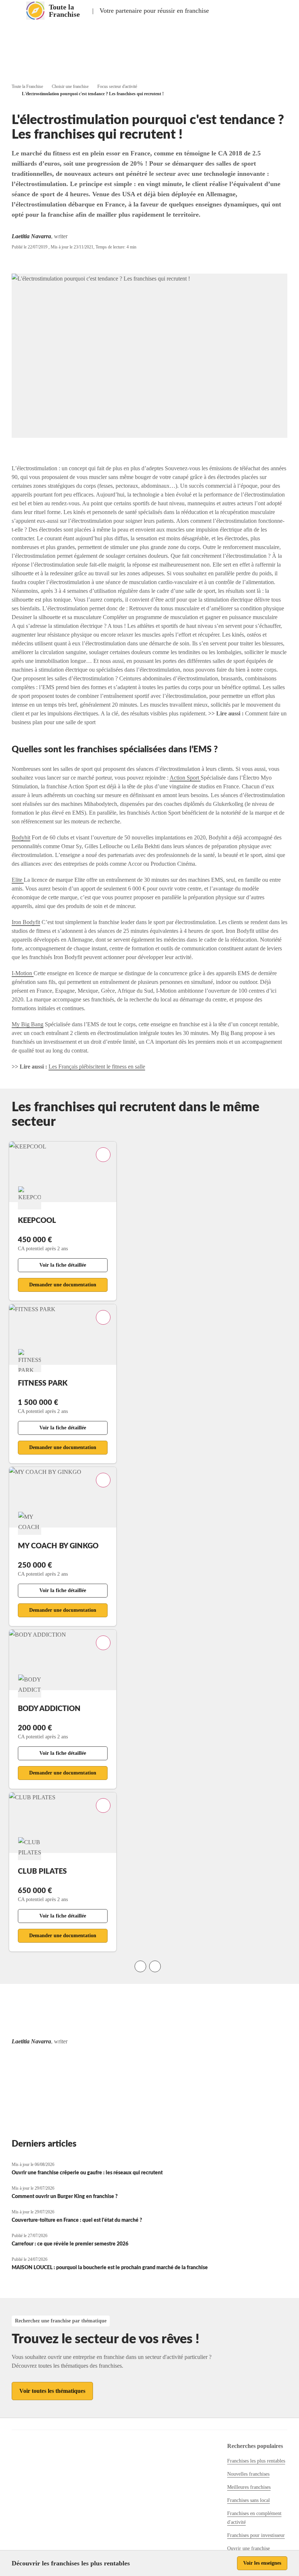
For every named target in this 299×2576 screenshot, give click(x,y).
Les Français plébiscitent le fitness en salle (97, 1067)
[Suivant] (155, 1966)
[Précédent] (140, 1966)
